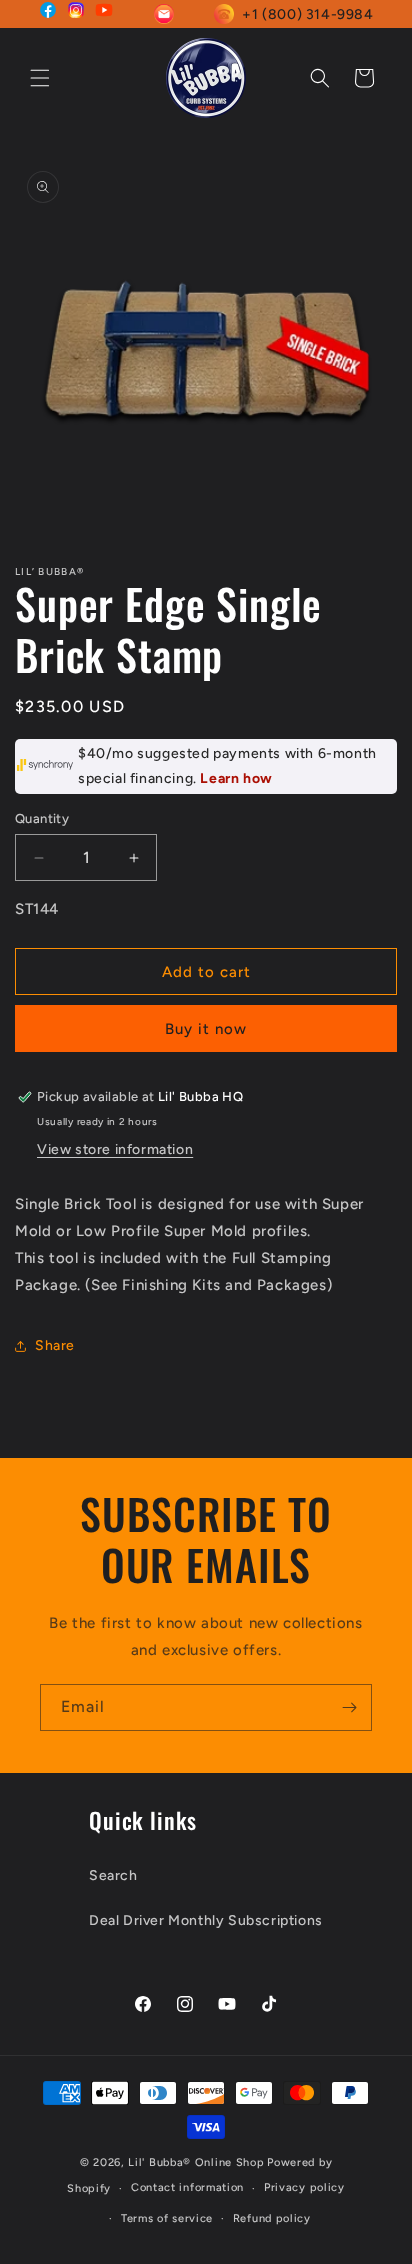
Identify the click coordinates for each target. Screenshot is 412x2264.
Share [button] (55, 1345)
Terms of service (167, 2218)
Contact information (187, 2187)
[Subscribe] (349, 1707)
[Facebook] (48, 14)
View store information (115, 1149)
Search (113, 1875)
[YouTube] (104, 14)
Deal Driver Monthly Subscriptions (206, 1920)
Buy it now (206, 1029)
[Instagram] (76, 14)
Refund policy (272, 2218)
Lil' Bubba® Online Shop (196, 2162)
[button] (40, 78)
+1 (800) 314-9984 (307, 14)
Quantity (42, 818)
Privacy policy (304, 2187)
